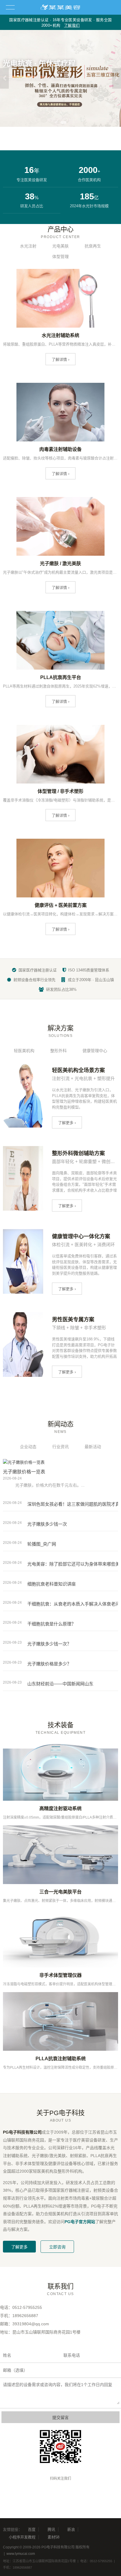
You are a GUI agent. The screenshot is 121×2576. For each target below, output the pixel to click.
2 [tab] (65, 122)
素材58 (53, 2537)
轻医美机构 (24, 1051)
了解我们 (72, 25)
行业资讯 (60, 1447)
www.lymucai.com (21, 2554)
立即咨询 (57, 2247)
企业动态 (28, 1447)
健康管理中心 (95, 1051)
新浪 (71, 2529)
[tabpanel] (60, 78)
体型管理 (60, 257)
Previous (4, 78)
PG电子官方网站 (80, 2222)
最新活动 (93, 1447)
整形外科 (58, 1051)
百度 (32, 2529)
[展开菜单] (10, 7)
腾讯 (51, 2529)
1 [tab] (58, 122)
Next (117, 78)
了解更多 (19, 2247)
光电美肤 (60, 246)
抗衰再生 (93, 246)
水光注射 (28, 246)
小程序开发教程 (22, 2537)
